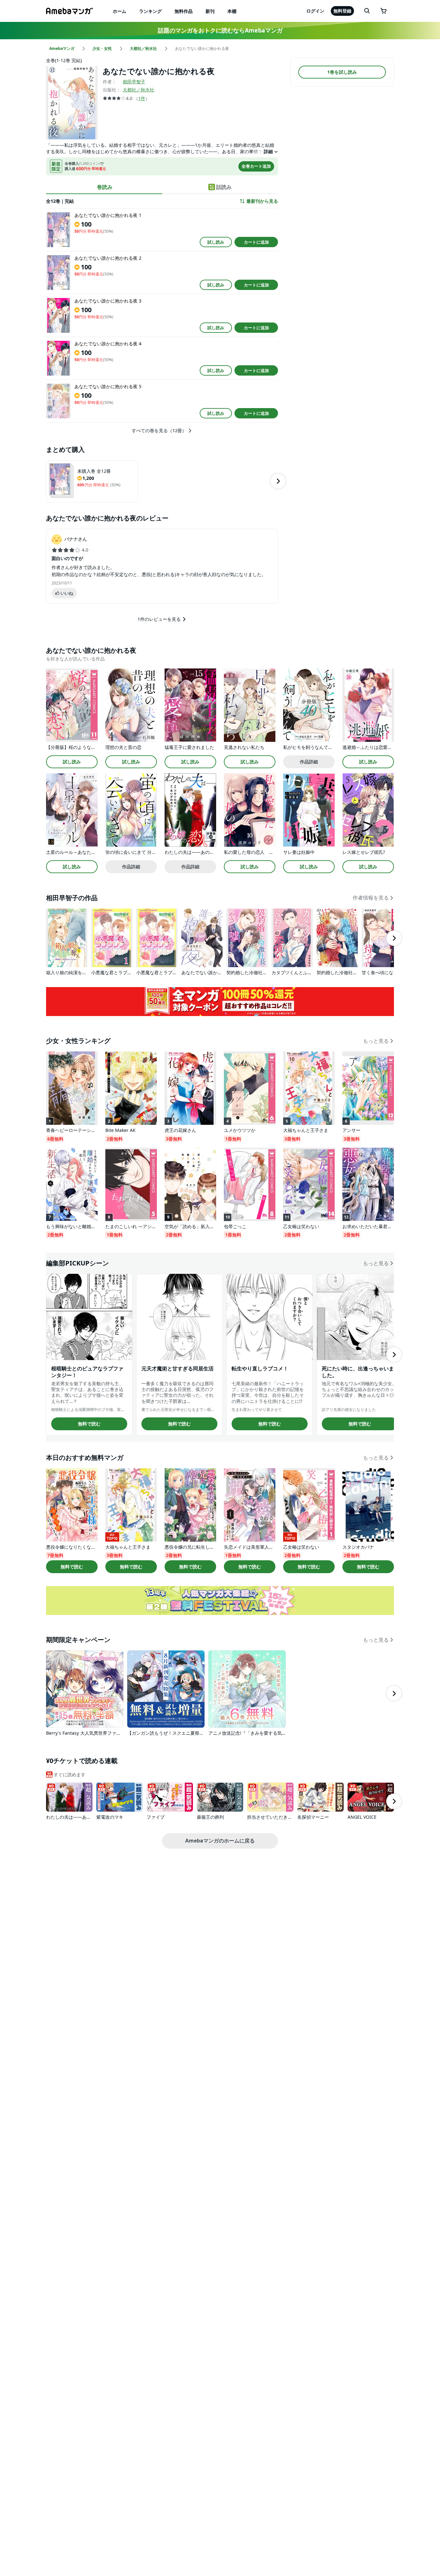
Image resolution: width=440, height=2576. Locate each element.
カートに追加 (256, 242)
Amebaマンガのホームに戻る (220, 1841)
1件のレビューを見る (159, 619)
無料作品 (184, 11)
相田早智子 (134, 82)
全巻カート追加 (256, 166)
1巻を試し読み (342, 72)
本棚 (232, 11)
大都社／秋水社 (139, 90)
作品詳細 (309, 762)
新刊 (210, 11)
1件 (142, 98)
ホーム (120, 11)
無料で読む (89, 1424)
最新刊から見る (262, 201)
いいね (67, 593)
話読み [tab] (224, 187)
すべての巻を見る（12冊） (159, 431)
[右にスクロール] (278, 481)
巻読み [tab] (105, 187)
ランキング (150, 11)
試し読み (216, 242)
